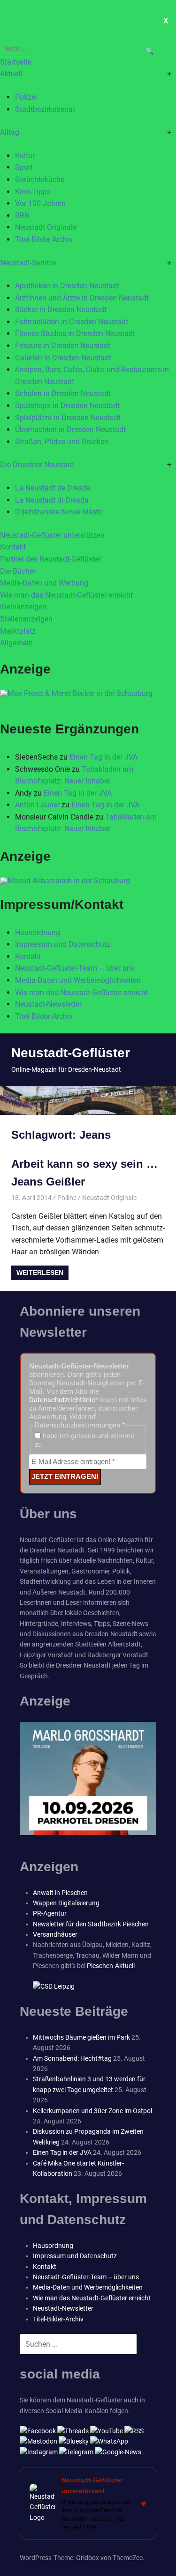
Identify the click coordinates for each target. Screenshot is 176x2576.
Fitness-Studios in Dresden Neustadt (75, 333)
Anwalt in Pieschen (60, 1893)
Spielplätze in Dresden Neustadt (68, 418)
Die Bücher (18, 571)
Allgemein (16, 643)
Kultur (25, 156)
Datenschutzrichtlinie (62, 1400)
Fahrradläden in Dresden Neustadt (72, 322)
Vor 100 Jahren (40, 203)
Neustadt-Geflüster (71, 1053)
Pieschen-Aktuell (111, 1966)
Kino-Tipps (33, 192)
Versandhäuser (55, 1934)
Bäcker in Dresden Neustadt (61, 310)
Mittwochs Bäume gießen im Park (81, 2037)
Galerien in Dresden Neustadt (63, 358)
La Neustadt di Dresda (52, 500)
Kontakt (13, 547)
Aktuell (11, 74)
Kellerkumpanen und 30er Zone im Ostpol (92, 2111)
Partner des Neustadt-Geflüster (50, 559)
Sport (24, 167)
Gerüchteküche (40, 179)
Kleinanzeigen (23, 607)
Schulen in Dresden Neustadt (63, 393)
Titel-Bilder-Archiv (44, 239)
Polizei (26, 97)
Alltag (10, 132)
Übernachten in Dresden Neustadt (70, 429)
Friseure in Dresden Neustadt (63, 346)
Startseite (16, 62)
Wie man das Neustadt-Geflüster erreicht (66, 595)
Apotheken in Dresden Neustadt (67, 286)
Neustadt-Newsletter (48, 1004)
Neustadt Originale (46, 227)
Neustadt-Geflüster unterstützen (52, 535)
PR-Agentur (50, 1913)
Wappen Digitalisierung (66, 1903)
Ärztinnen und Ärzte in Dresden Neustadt (82, 298)
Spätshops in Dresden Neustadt (67, 406)
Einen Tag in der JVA (103, 757)
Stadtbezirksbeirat (45, 109)
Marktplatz (18, 631)
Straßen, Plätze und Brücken (62, 442)
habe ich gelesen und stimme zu (84, 1440)
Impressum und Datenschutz (63, 944)
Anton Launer (37, 805)
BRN (22, 216)
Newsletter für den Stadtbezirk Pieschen (91, 1924)
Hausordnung (38, 933)
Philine (67, 1198)
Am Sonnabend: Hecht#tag (72, 2058)
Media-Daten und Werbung (44, 583)
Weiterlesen (40, 1273)
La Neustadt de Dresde (53, 488)
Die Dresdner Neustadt (37, 465)
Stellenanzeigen (26, 619)
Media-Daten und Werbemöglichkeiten (78, 980)
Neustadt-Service (28, 263)
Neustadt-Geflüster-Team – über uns (75, 968)
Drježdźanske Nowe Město (59, 512)
